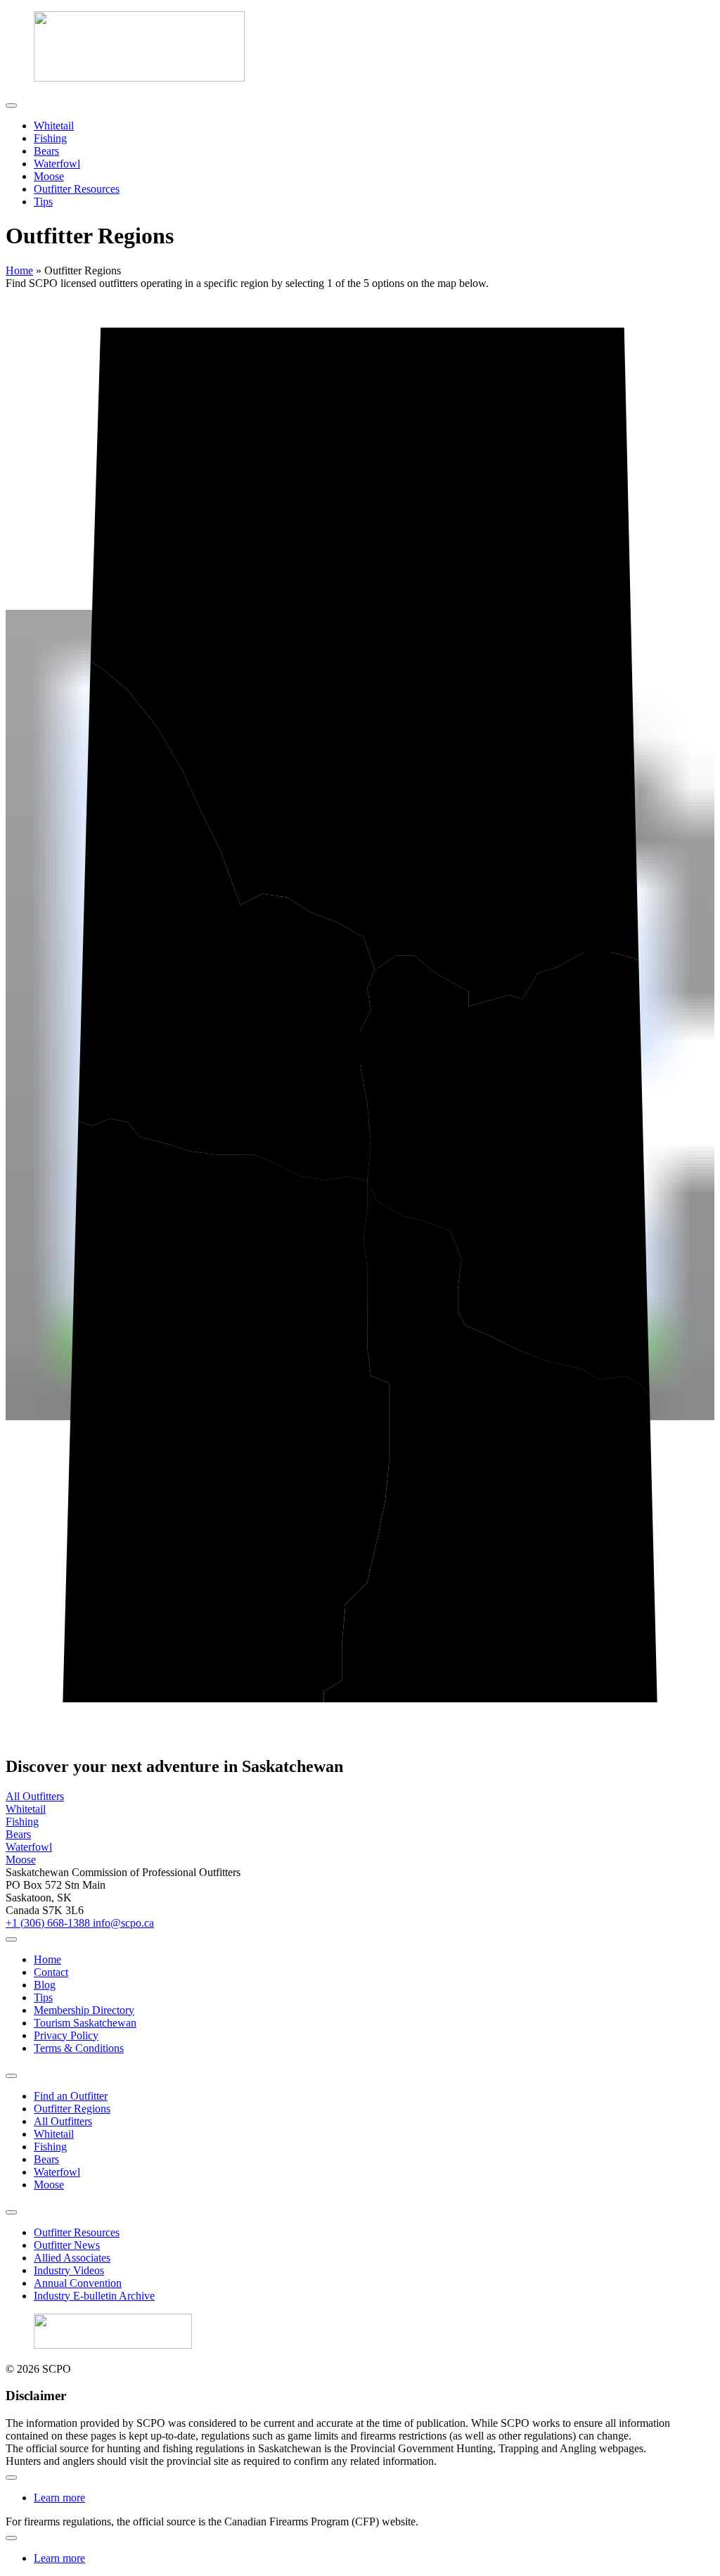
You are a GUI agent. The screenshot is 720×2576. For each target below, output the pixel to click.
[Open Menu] (11, 106)
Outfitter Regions (72, 2109)
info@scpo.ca (123, 1923)
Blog (45, 1985)
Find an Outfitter (71, 2096)
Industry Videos (69, 2270)
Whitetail (54, 126)
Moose (49, 176)
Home (19, 270)
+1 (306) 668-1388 (49, 1923)
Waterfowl (57, 164)
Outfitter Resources (77, 189)
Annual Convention (78, 2283)
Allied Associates (72, 2258)
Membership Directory (84, 2010)
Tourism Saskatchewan (85, 2023)
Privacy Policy (66, 2035)
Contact (51, 1972)
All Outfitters (63, 2121)
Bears (46, 151)
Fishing (50, 138)
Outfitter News (67, 2245)
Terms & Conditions (79, 2048)
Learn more (59, 2498)
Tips (43, 202)
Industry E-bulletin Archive (94, 2296)
